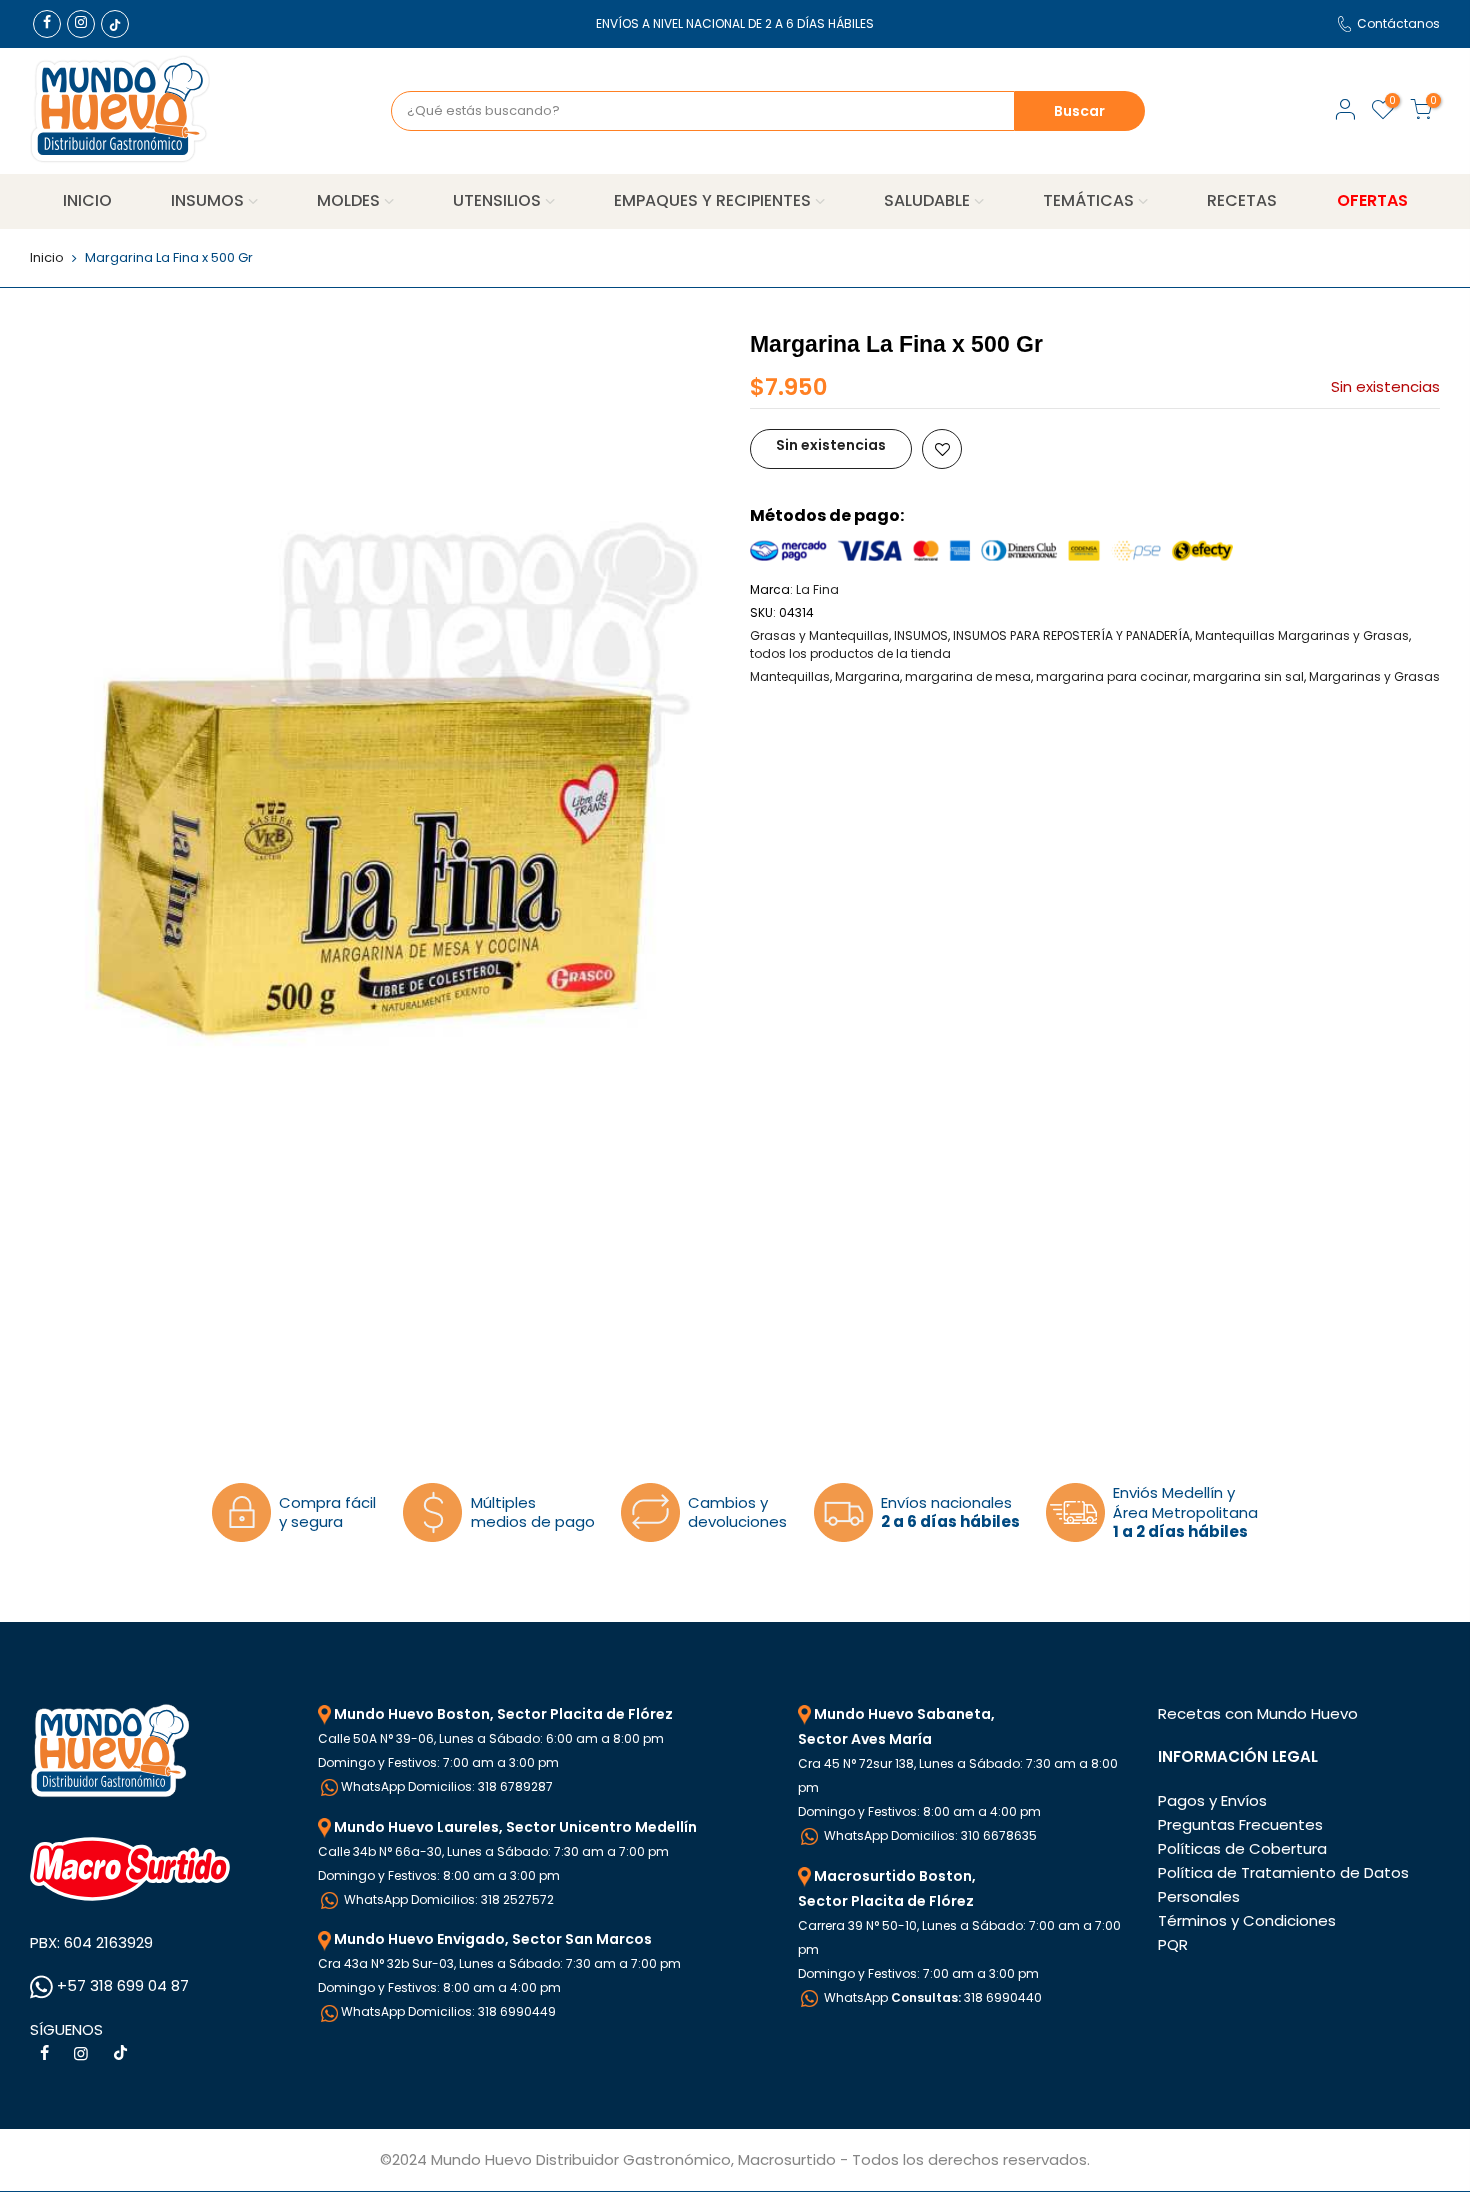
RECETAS (1242, 200)
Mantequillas (790, 676)
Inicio (47, 258)
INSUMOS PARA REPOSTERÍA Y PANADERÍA (1071, 635)
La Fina (817, 589)
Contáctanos (1398, 23)
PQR (1173, 1944)
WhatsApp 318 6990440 (931, 1997)
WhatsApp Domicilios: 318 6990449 (448, 2011)
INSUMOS (207, 200)
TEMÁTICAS (1088, 200)
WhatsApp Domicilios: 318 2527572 (447, 1899)
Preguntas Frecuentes (1240, 1824)
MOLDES (348, 200)
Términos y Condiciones (1247, 1920)
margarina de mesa (968, 676)
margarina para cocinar (1112, 676)
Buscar (1079, 111)
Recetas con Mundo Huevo (1258, 1713)
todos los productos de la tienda (850, 653)
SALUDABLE (927, 200)
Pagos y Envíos (1212, 1800)
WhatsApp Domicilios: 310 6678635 (929, 1835)
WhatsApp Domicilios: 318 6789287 (447, 1786)
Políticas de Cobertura (1242, 1848)
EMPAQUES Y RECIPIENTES (712, 200)
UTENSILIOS (497, 200)
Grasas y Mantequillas (819, 635)
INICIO (87, 200)
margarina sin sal (1248, 676)
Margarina (867, 676)
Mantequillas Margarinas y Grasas (1302, 635)
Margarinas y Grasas (1374, 676)
